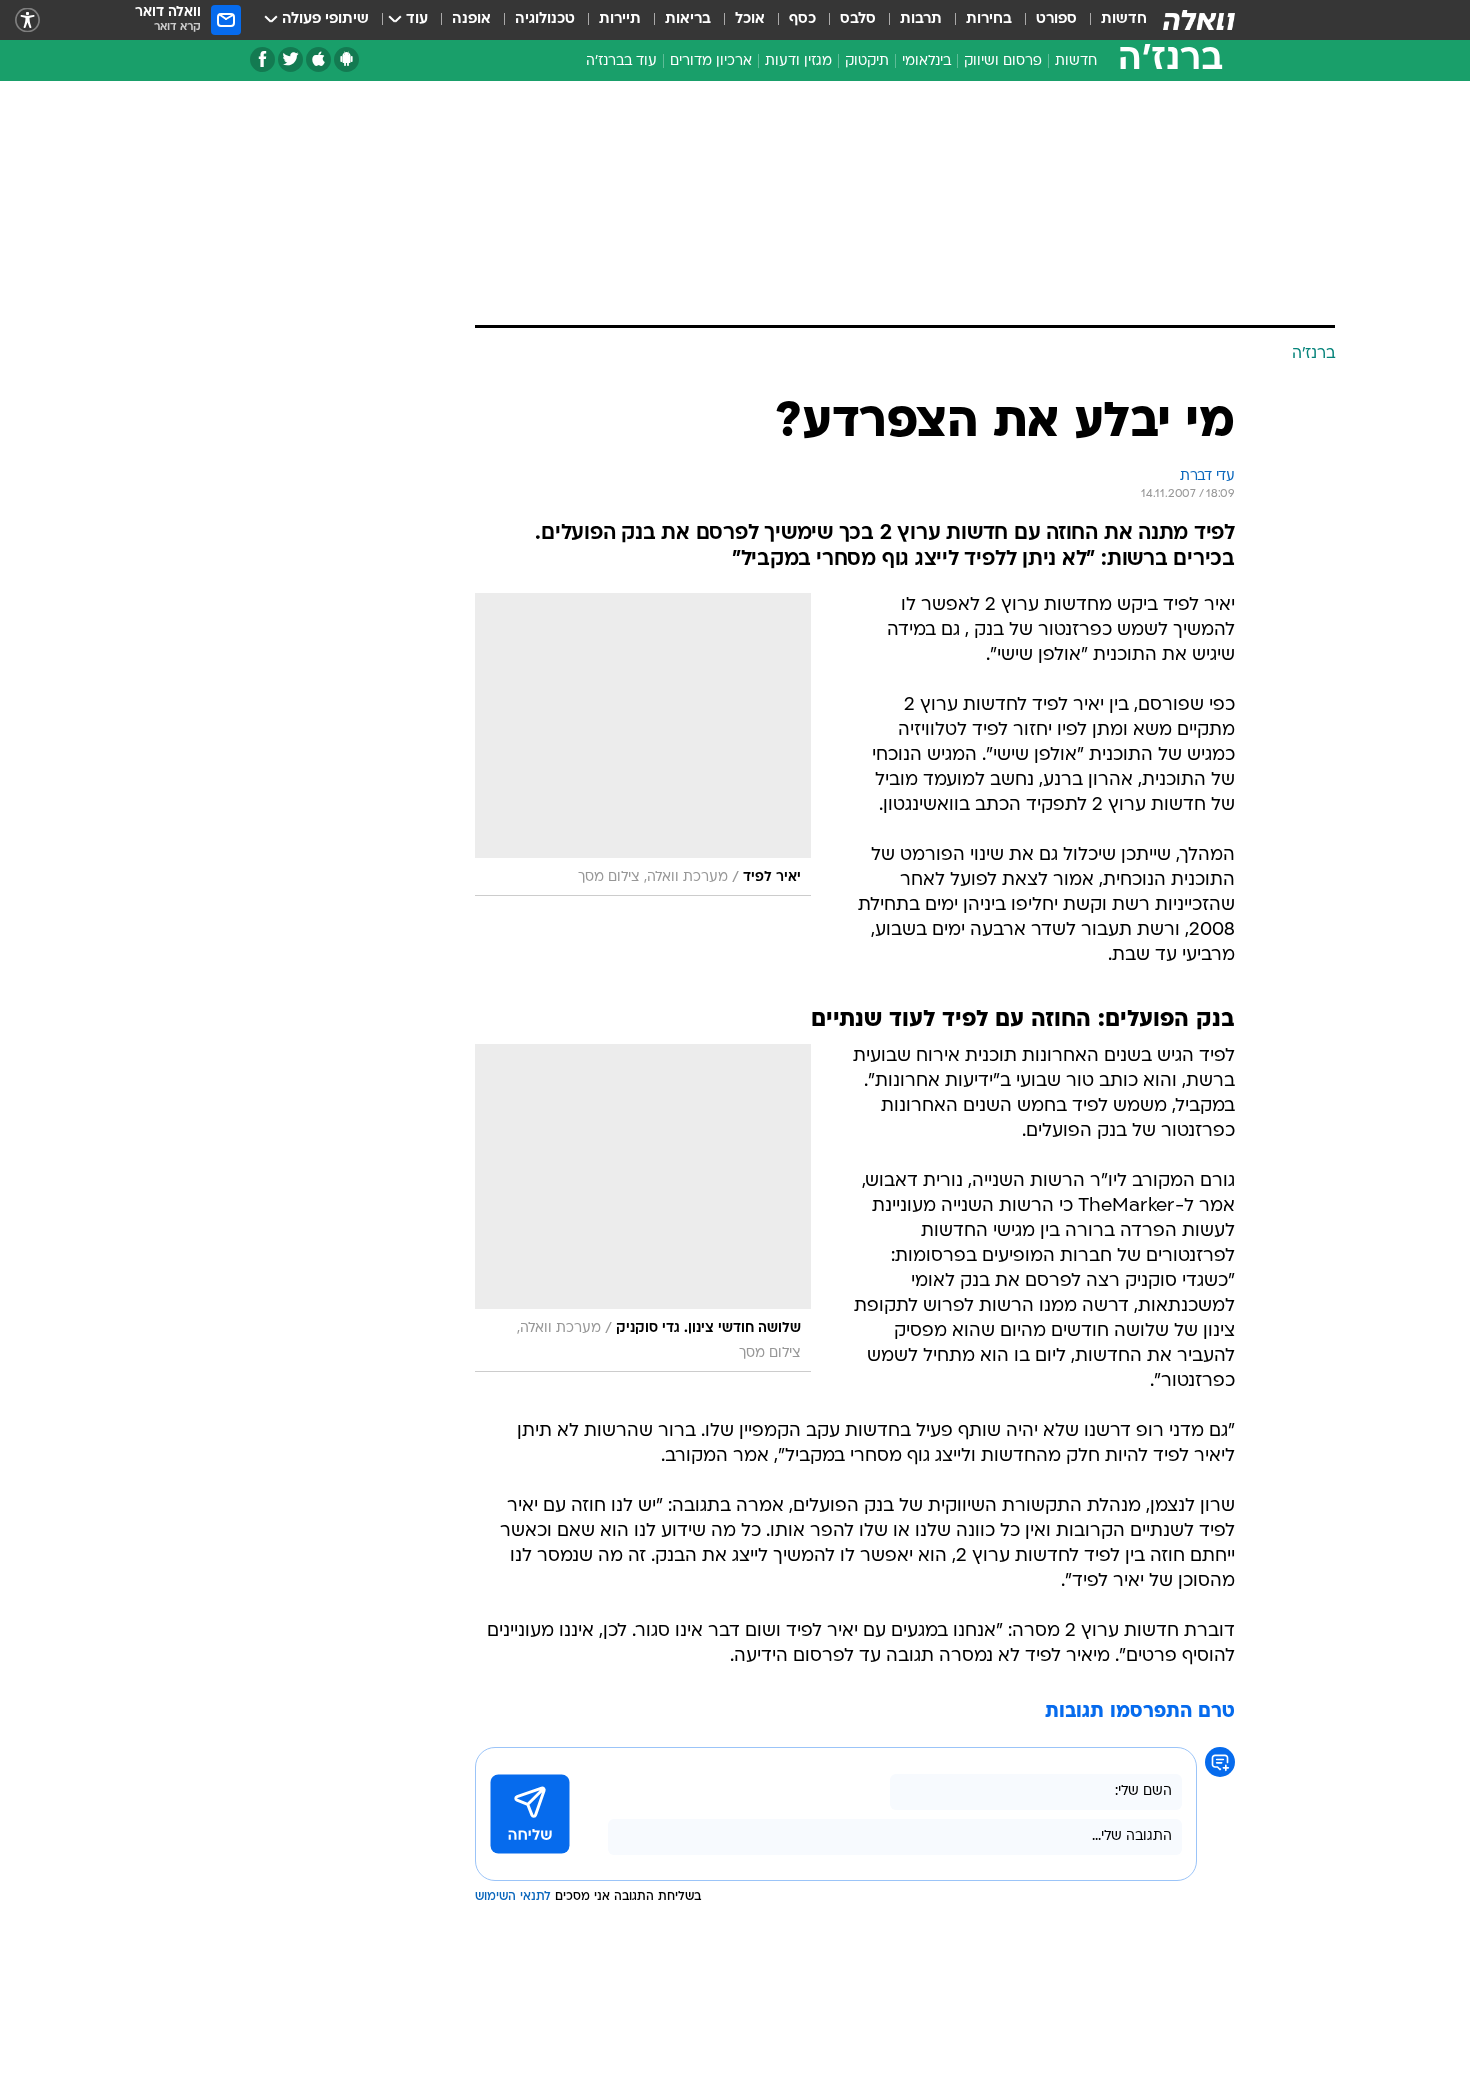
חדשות (1124, 19)
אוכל (750, 19)
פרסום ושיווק (1003, 61)
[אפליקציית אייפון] (318, 59)
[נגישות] (27, 20)
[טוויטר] (290, 59)
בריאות (688, 19)
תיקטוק (867, 61)
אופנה (471, 19)
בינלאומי (926, 61)
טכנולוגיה (545, 19)
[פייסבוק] (262, 59)
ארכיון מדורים (711, 61)
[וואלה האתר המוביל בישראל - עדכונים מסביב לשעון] (1199, 20)
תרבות (921, 19)
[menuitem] (1112, 20)
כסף (802, 19)
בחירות (989, 19)
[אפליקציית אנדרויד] (346, 59)
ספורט (1056, 19)
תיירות (620, 19)
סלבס (858, 19)
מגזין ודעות (798, 61)
